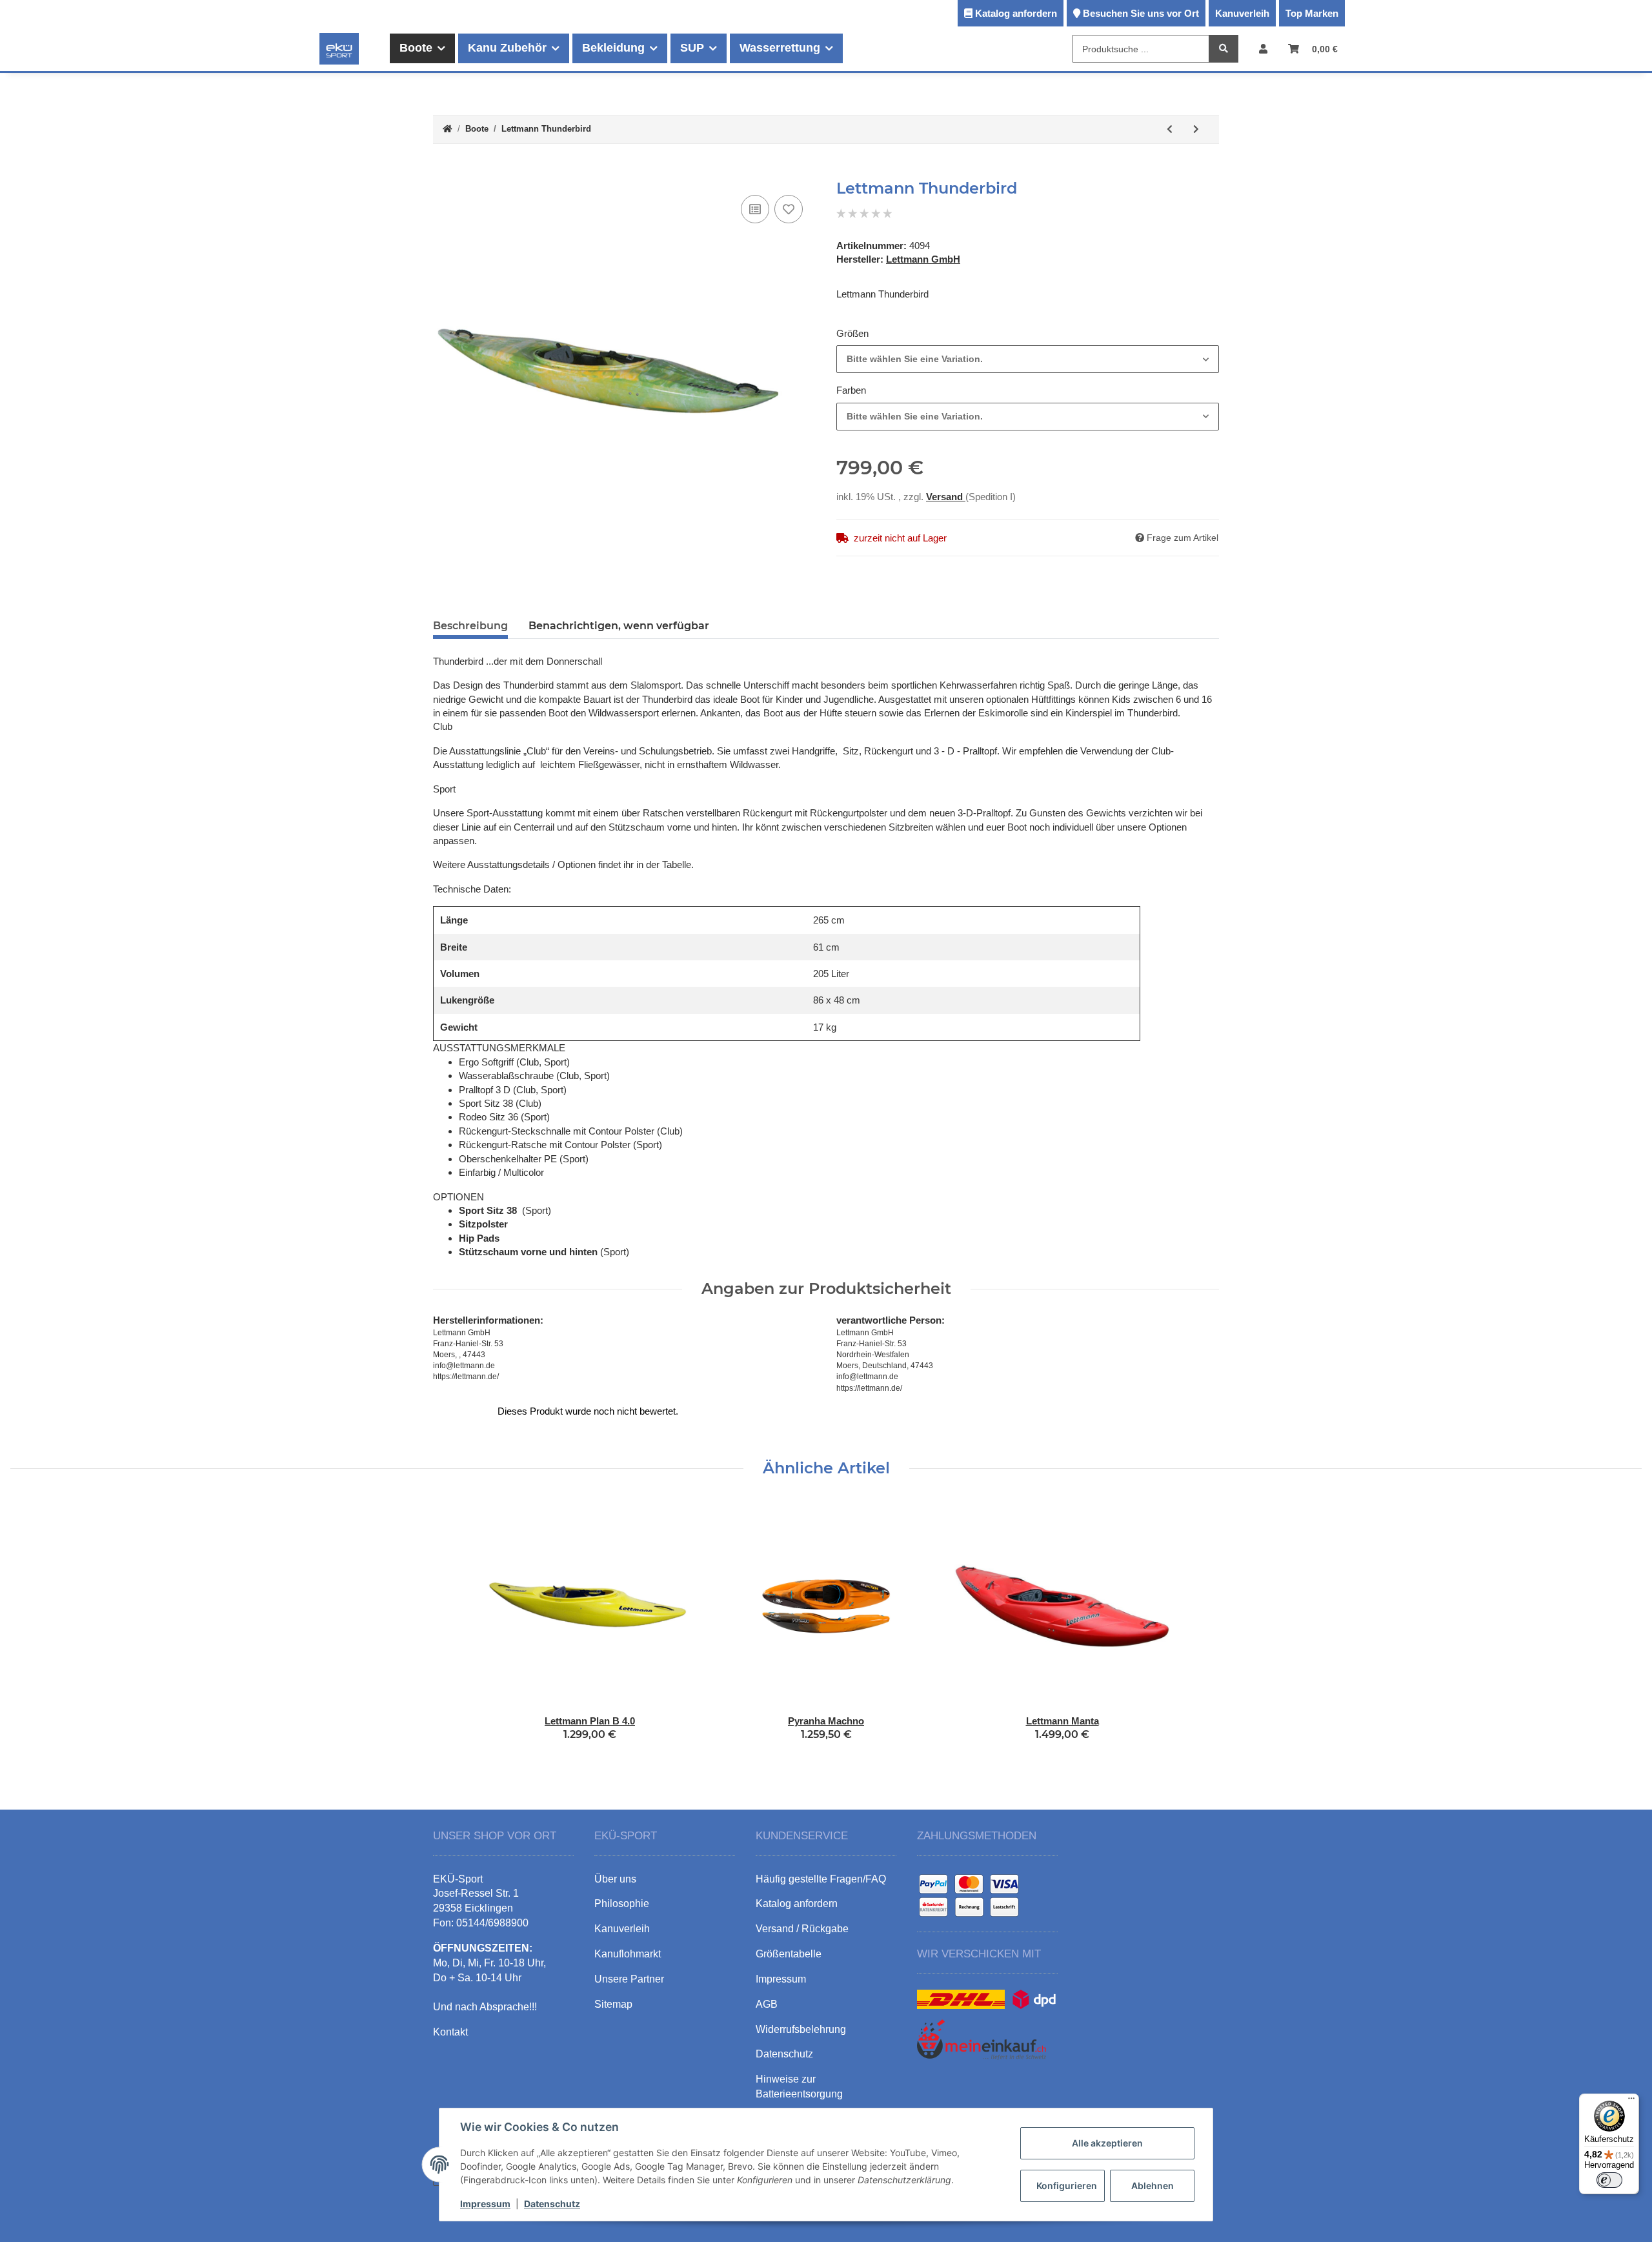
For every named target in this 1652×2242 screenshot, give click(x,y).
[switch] (1609, 2180)
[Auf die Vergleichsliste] (755, 209)
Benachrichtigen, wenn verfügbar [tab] (619, 626)
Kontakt (450, 2032)
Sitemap (613, 2004)
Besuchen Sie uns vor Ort (1141, 13)
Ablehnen (1153, 2186)
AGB (767, 2004)
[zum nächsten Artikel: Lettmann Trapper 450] (1196, 129)
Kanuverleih (1242, 13)
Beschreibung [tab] (470, 626)
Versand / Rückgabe (802, 1929)
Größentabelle (789, 1954)
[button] (1263, 49)
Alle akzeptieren (1107, 2143)
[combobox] (1028, 359)
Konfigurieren (1067, 2186)
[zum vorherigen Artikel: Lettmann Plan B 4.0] (1170, 129)
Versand (946, 497)
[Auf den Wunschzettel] (789, 209)
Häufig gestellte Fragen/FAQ (821, 1879)
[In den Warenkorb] (443, 172)
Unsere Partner (629, 1979)
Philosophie (622, 1904)
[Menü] (1631, 2101)
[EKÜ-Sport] (339, 48)
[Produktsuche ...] (1224, 49)
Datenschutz (552, 2204)
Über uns (615, 1879)
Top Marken (1312, 13)
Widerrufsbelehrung (801, 2029)
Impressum (485, 2204)
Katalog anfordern (1016, 13)
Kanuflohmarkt (628, 1954)
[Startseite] (448, 129)
